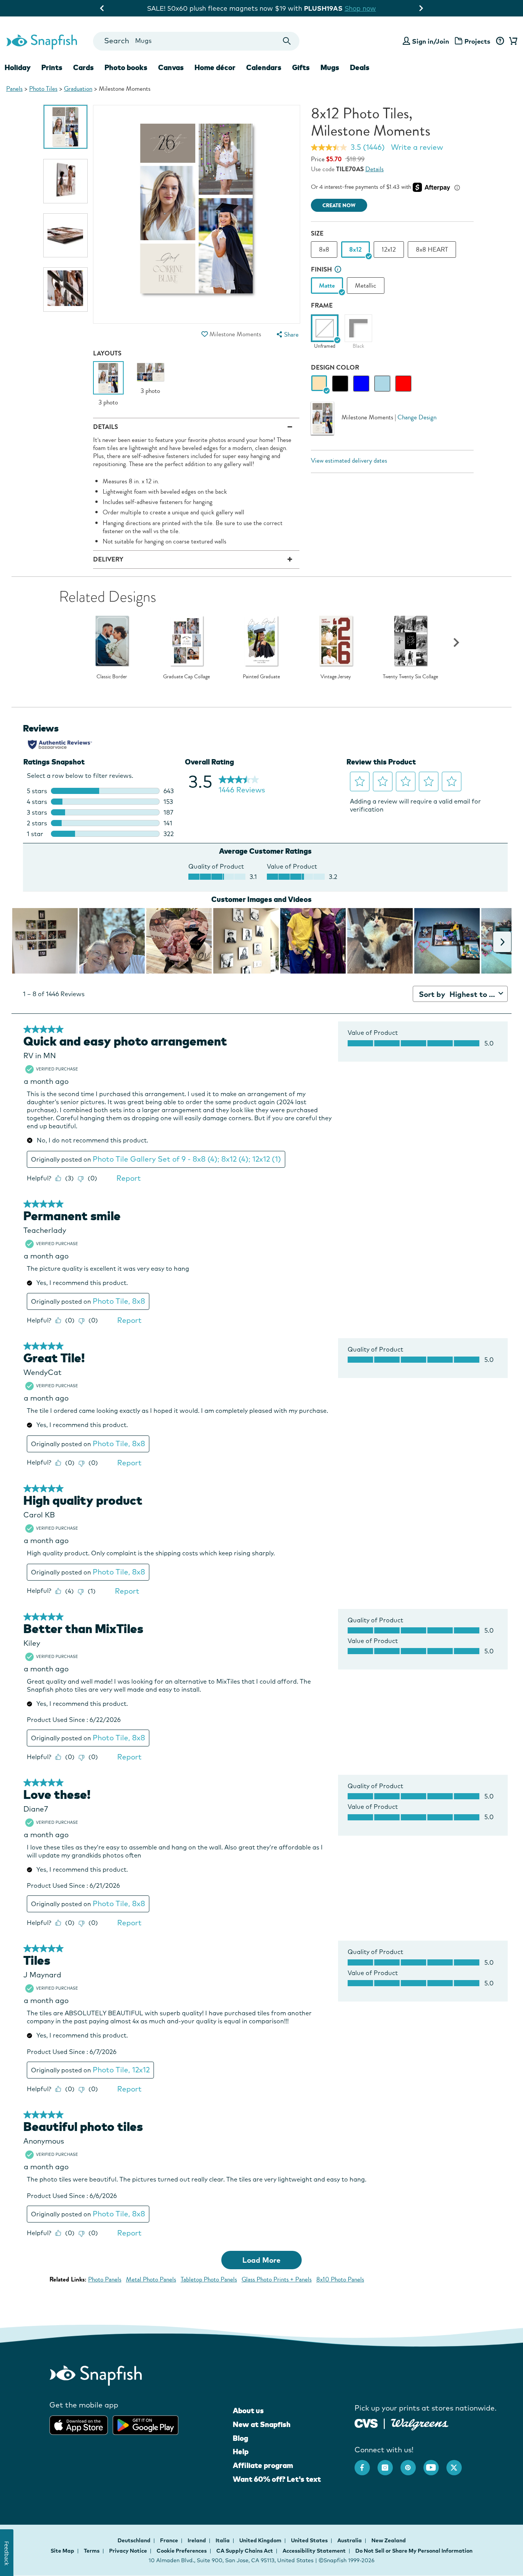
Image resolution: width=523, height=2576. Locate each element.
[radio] (319, 384)
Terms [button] (92, 2551)
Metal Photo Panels (151, 2279)
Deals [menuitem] (360, 67)
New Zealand (389, 2540)
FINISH (321, 269)
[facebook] (366, 2464)
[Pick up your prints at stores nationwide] (366, 2422)
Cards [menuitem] (83, 67)
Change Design (417, 417)
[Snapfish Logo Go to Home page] (41, 41)
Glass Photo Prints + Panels (277, 2279)
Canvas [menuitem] (171, 67)
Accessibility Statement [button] (314, 2551)
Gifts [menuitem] (301, 67)
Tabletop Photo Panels (209, 2279)
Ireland (197, 2540)
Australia (350, 2540)
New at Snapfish (262, 2424)
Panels (14, 89)
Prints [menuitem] (52, 67)
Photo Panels (105, 2279)
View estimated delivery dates (349, 461)
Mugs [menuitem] (330, 67)
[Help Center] (500, 41)
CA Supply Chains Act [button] (245, 2551)
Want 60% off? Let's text (277, 2479)
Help (241, 2452)
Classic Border (112, 677)
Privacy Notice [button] (128, 2551)
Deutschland (135, 2540)
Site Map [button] (62, 2551)
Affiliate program (263, 2465)
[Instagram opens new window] (389, 2464)
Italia (223, 2540)
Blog (240, 2438)
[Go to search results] (287, 41)
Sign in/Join (431, 41)
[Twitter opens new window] (458, 2464)
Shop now (324, 8)
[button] (205, 334)
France (170, 2540)
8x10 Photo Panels (340, 2279)
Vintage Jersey (336, 677)
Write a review (417, 147)
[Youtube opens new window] (435, 2464)
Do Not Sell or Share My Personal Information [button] (414, 2551)
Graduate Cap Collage (186, 677)
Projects (477, 41)
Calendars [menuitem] (264, 67)
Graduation (78, 89)
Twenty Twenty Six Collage (410, 677)
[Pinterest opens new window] (412, 2464)
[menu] (287, 335)
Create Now (339, 205)
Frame (322, 305)
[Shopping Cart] (512, 41)
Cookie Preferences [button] (182, 2551)
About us (248, 2411)
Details (374, 169)
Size (317, 233)
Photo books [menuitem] (126, 67)
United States (310, 2540)
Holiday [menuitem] (18, 67)
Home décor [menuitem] (215, 67)
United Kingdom (261, 2540)
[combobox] (196, 41)
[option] (65, 127)
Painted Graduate (261, 677)
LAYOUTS (107, 353)
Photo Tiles (43, 89)
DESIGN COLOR (335, 367)
